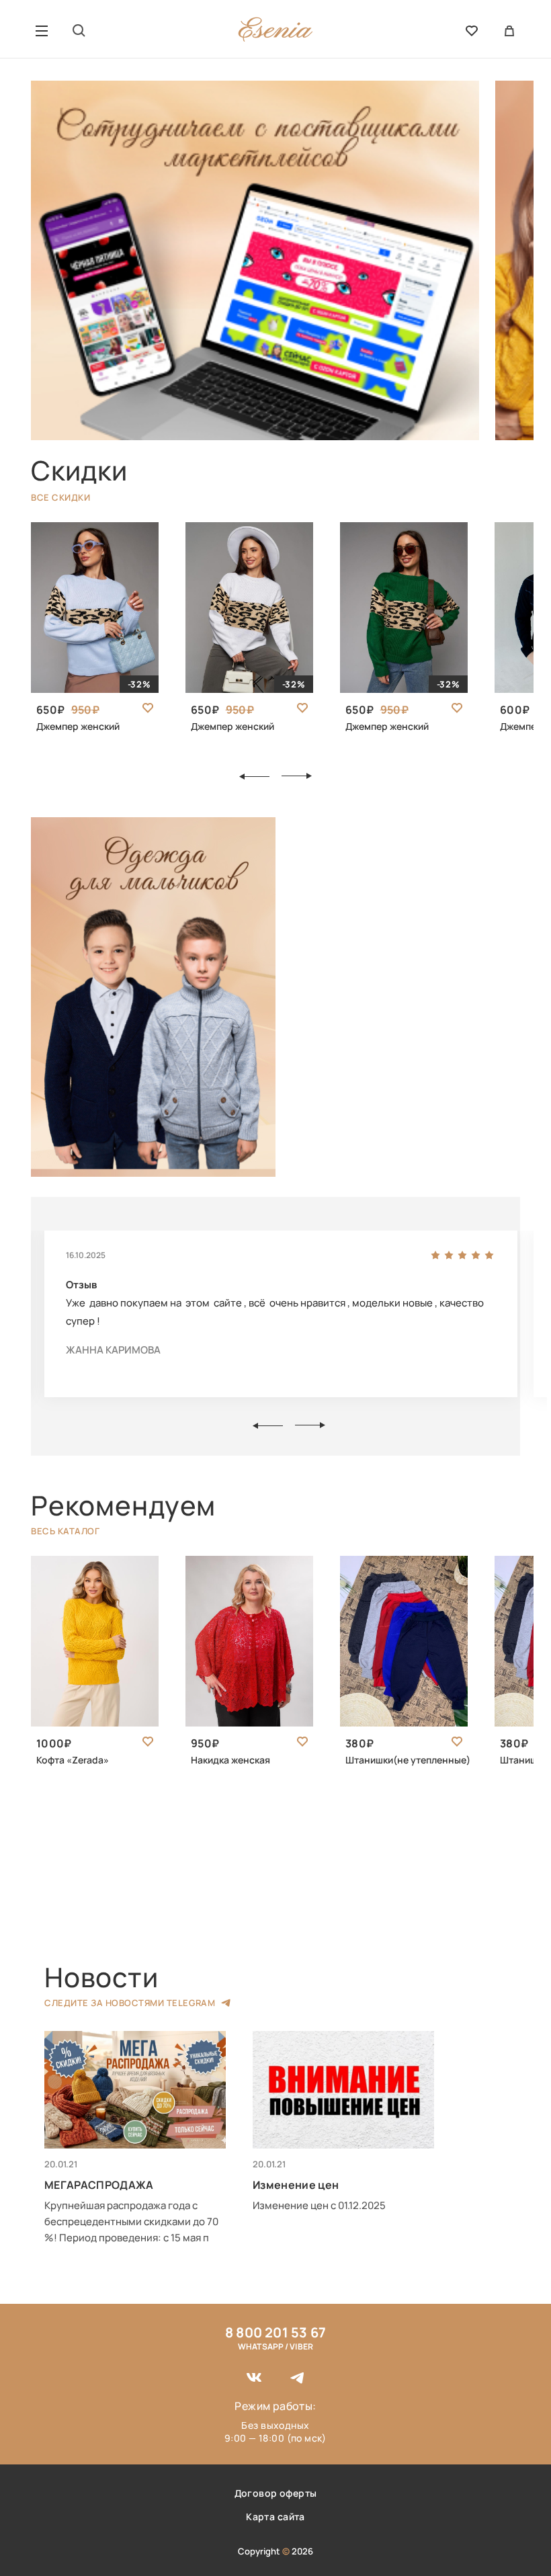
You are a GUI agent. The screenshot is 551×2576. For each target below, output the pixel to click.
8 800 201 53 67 (275, 2332)
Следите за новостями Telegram (130, 2003)
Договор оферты (276, 2493)
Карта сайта (275, 2517)
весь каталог (65, 1531)
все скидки (60, 497)
